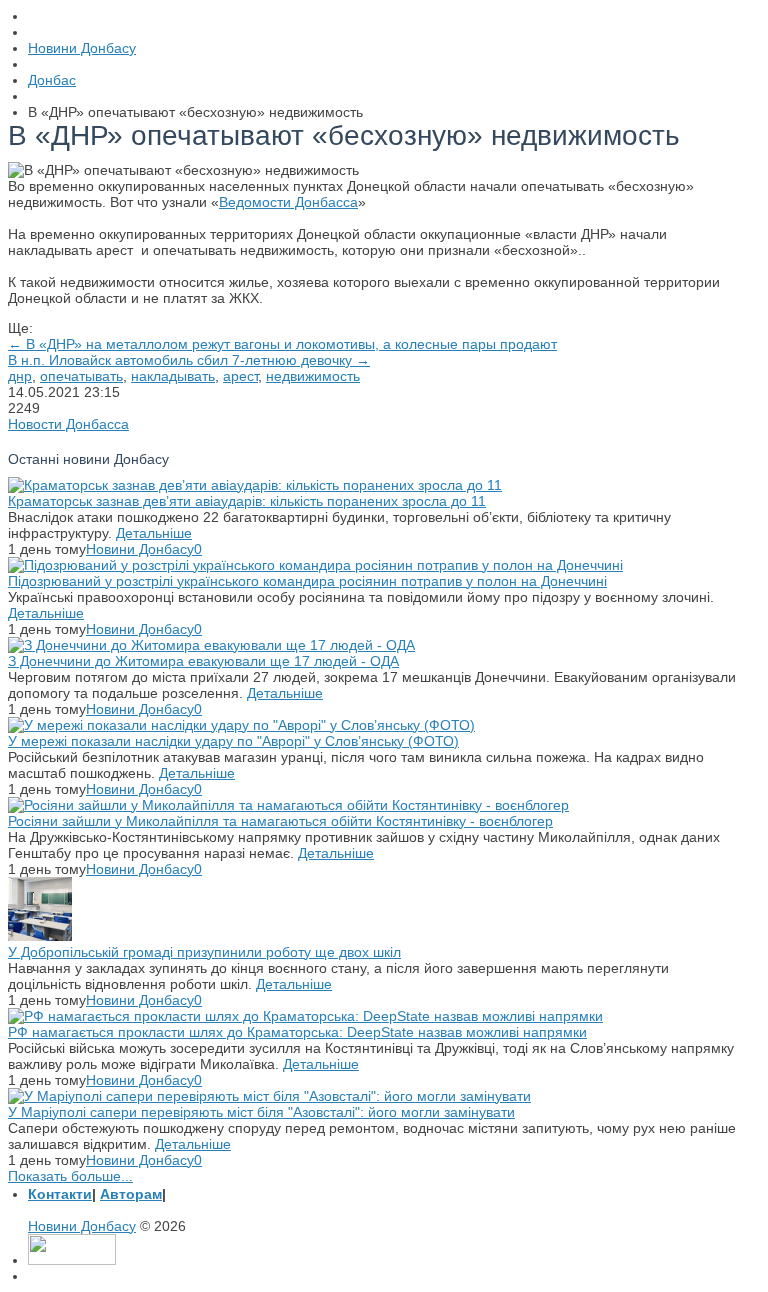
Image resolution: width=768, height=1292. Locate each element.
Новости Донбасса (68, 424)
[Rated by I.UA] (72, 1260)
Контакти (60, 1194)
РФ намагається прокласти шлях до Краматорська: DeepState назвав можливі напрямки (297, 1032)
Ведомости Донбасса (288, 202)
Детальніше (154, 533)
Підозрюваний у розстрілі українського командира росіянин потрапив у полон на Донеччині (307, 581)
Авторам (131, 1194)
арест (240, 376)
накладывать (173, 376)
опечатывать (81, 376)
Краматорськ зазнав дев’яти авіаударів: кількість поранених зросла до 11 (247, 501)
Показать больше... (70, 1176)
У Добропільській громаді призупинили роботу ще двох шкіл (204, 952)
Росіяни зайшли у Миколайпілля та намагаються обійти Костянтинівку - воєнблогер (280, 821)
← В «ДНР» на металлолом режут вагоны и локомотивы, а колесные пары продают (282, 344)
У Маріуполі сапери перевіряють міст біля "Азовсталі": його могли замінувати (261, 1112)
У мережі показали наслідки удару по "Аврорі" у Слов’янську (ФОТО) (233, 741)
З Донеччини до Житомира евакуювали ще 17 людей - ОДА (203, 661)
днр (20, 376)
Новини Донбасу (140, 549)
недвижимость (313, 376)
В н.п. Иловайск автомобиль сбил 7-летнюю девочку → (189, 360)
